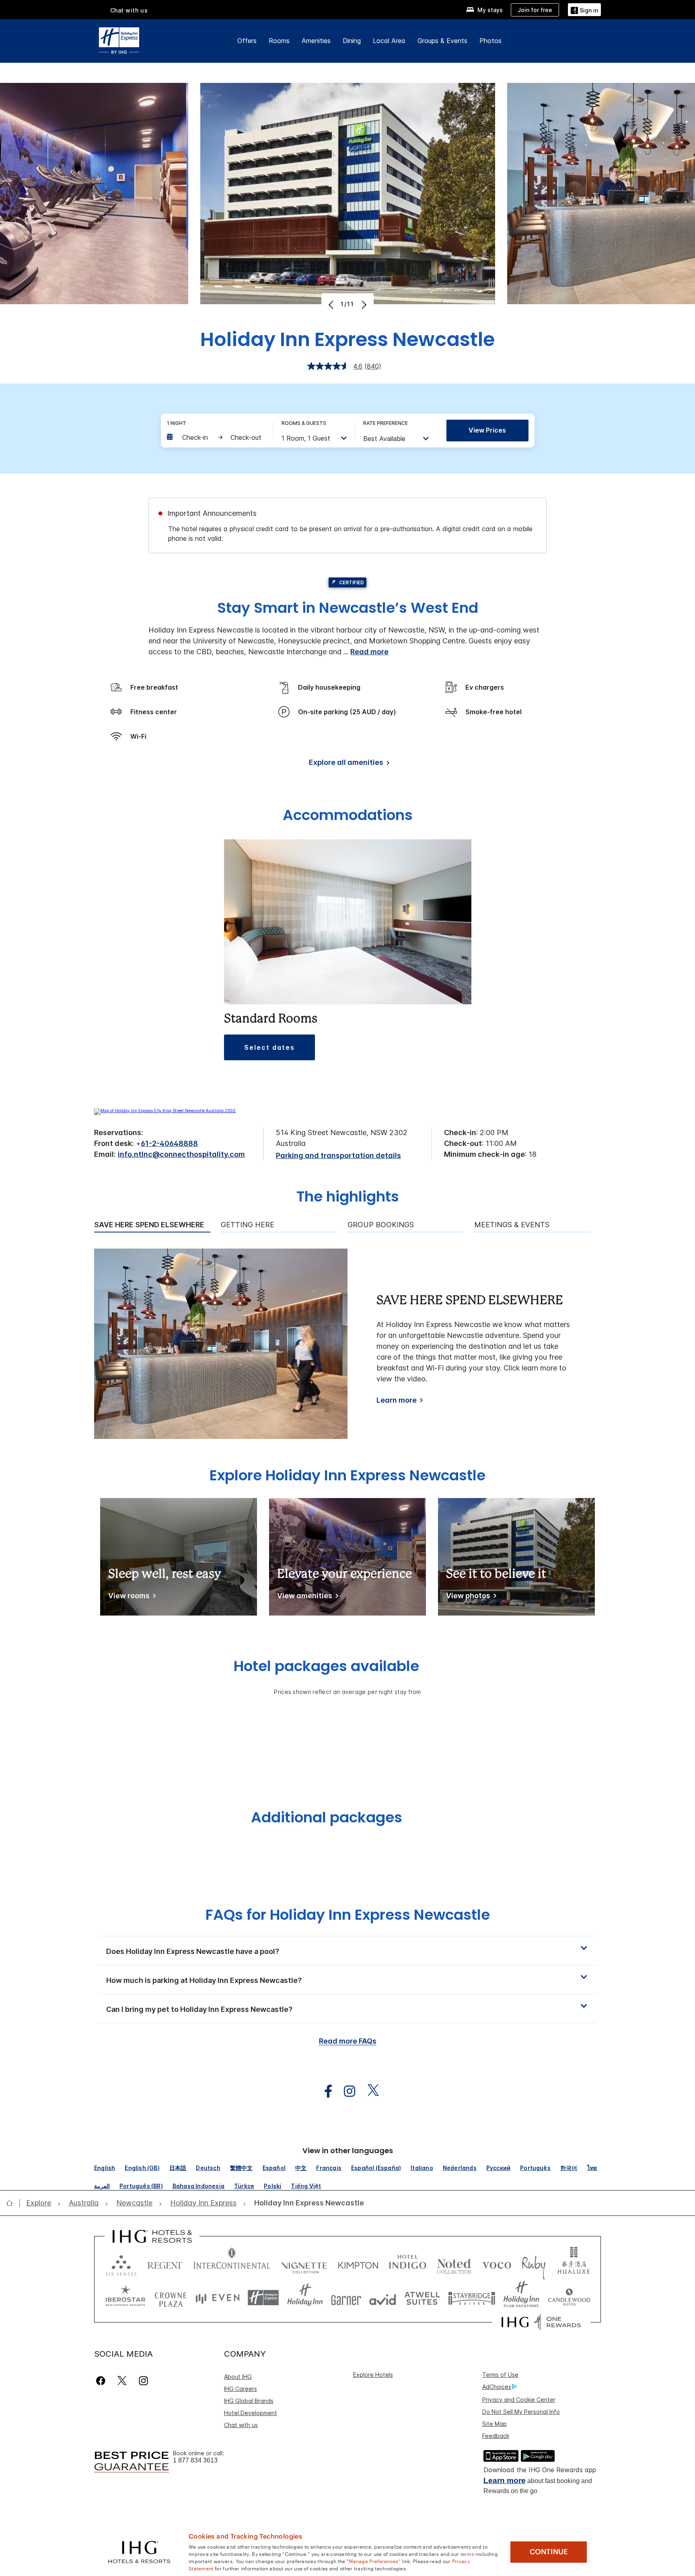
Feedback (496, 2436)
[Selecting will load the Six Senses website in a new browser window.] (121, 2264)
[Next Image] (363, 305)
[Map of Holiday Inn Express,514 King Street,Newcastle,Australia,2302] (165, 1111)
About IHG (238, 2377)
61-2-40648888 (169, 1143)
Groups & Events (442, 41)
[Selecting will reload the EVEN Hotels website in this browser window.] (218, 2298)
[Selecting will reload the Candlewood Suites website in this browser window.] (569, 2298)
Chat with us (241, 2425)
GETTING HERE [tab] (248, 1225)
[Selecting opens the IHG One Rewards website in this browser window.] (541, 2322)
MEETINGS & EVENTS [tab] (512, 1225)
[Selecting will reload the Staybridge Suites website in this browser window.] (472, 2298)
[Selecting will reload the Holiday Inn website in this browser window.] (305, 2298)
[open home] (13, 2203)
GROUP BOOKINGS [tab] (381, 1225)
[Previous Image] (332, 305)
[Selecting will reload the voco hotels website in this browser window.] (497, 2264)
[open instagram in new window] (345, 2091)
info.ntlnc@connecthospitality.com (181, 1154)
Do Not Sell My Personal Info (521, 2412)
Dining (352, 41)
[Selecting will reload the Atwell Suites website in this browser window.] (422, 2298)
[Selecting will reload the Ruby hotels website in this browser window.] (534, 2264)
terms (468, 2553)
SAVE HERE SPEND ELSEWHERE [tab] (149, 1225)
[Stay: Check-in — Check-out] (216, 437)
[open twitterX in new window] (369, 2091)
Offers (247, 41)
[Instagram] (143, 2381)
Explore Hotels (373, 2375)
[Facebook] (102, 2381)
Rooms (279, 41)
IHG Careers (241, 2389)
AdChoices (497, 2387)
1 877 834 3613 (195, 2460)
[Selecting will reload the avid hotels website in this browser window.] (383, 2298)
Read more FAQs (348, 2041)
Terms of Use (500, 2375)
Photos (490, 41)
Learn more (397, 1400)
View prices (487, 430)
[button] (584, 9)
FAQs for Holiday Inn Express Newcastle (348, 1915)
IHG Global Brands (249, 2401)
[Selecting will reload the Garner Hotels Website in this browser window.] (346, 2298)
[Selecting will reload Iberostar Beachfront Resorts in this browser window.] (125, 2298)
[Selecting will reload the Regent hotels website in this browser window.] (165, 2264)
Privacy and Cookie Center (519, 2400)
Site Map (495, 2424)
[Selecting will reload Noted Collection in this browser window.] (454, 2264)
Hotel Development (251, 2413)
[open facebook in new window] (324, 2091)
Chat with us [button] (129, 10)
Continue (549, 2552)
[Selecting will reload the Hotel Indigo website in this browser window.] (408, 2264)
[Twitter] (122, 2381)
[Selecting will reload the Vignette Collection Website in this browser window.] (304, 2264)
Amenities (316, 41)
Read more (369, 652)
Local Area (389, 41)
